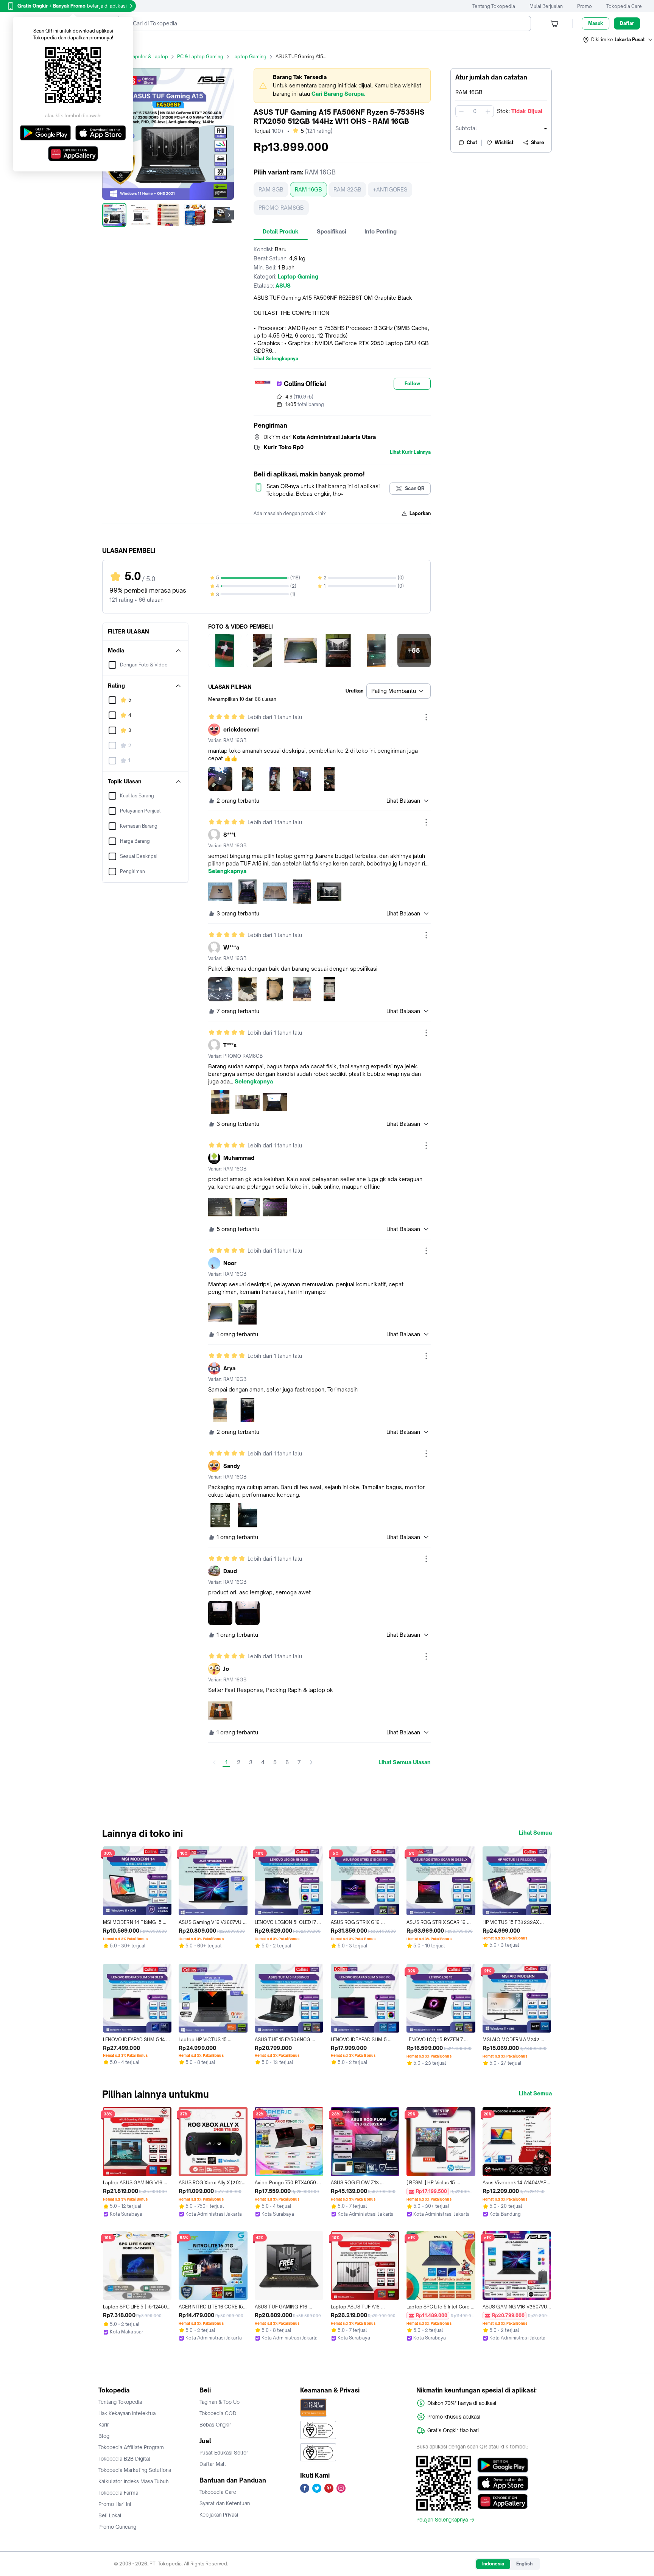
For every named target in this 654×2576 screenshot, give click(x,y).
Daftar (627, 23)
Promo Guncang (117, 2527)
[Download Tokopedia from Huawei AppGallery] (503, 2501)
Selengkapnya (227, 871)
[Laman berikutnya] (311, 1762)
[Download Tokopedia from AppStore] (503, 2483)
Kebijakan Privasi (219, 2515)
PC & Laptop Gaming (200, 57)
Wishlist (504, 142)
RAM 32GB (347, 189)
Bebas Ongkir (215, 2425)
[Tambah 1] (488, 111)
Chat (472, 142)
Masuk (596, 23)
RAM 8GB (271, 189)
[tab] (281, 232)
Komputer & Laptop (146, 57)
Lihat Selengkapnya (276, 359)
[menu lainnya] (426, 717)
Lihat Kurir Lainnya (410, 452)
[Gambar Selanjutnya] (229, 215)
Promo (585, 6)
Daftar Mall (213, 2464)
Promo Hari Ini (115, 2504)
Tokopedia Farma (118, 2493)
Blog (104, 2436)
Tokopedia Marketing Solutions (135, 2470)
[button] (618, 40)
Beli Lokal (110, 2515)
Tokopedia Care (624, 6)
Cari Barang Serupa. (338, 94)
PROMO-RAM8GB (281, 208)
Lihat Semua (535, 1833)
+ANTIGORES (390, 189)
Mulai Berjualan (546, 6)
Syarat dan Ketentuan (225, 2503)
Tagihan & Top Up (220, 2402)
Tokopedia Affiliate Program (131, 2447)
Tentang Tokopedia (494, 6)
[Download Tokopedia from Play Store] (503, 2465)
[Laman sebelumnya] (214, 1762)
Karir (104, 2425)
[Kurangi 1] (461, 111)
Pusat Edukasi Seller (224, 2453)
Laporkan (420, 513)
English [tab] (524, 2564)
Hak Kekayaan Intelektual (128, 2413)
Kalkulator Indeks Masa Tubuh (134, 2481)
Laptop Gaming (249, 57)
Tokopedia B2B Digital (124, 2459)
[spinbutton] (475, 111)
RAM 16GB (308, 189)
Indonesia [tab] (493, 2564)
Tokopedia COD (218, 2413)
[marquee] (342, 86)
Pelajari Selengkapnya (442, 2520)
